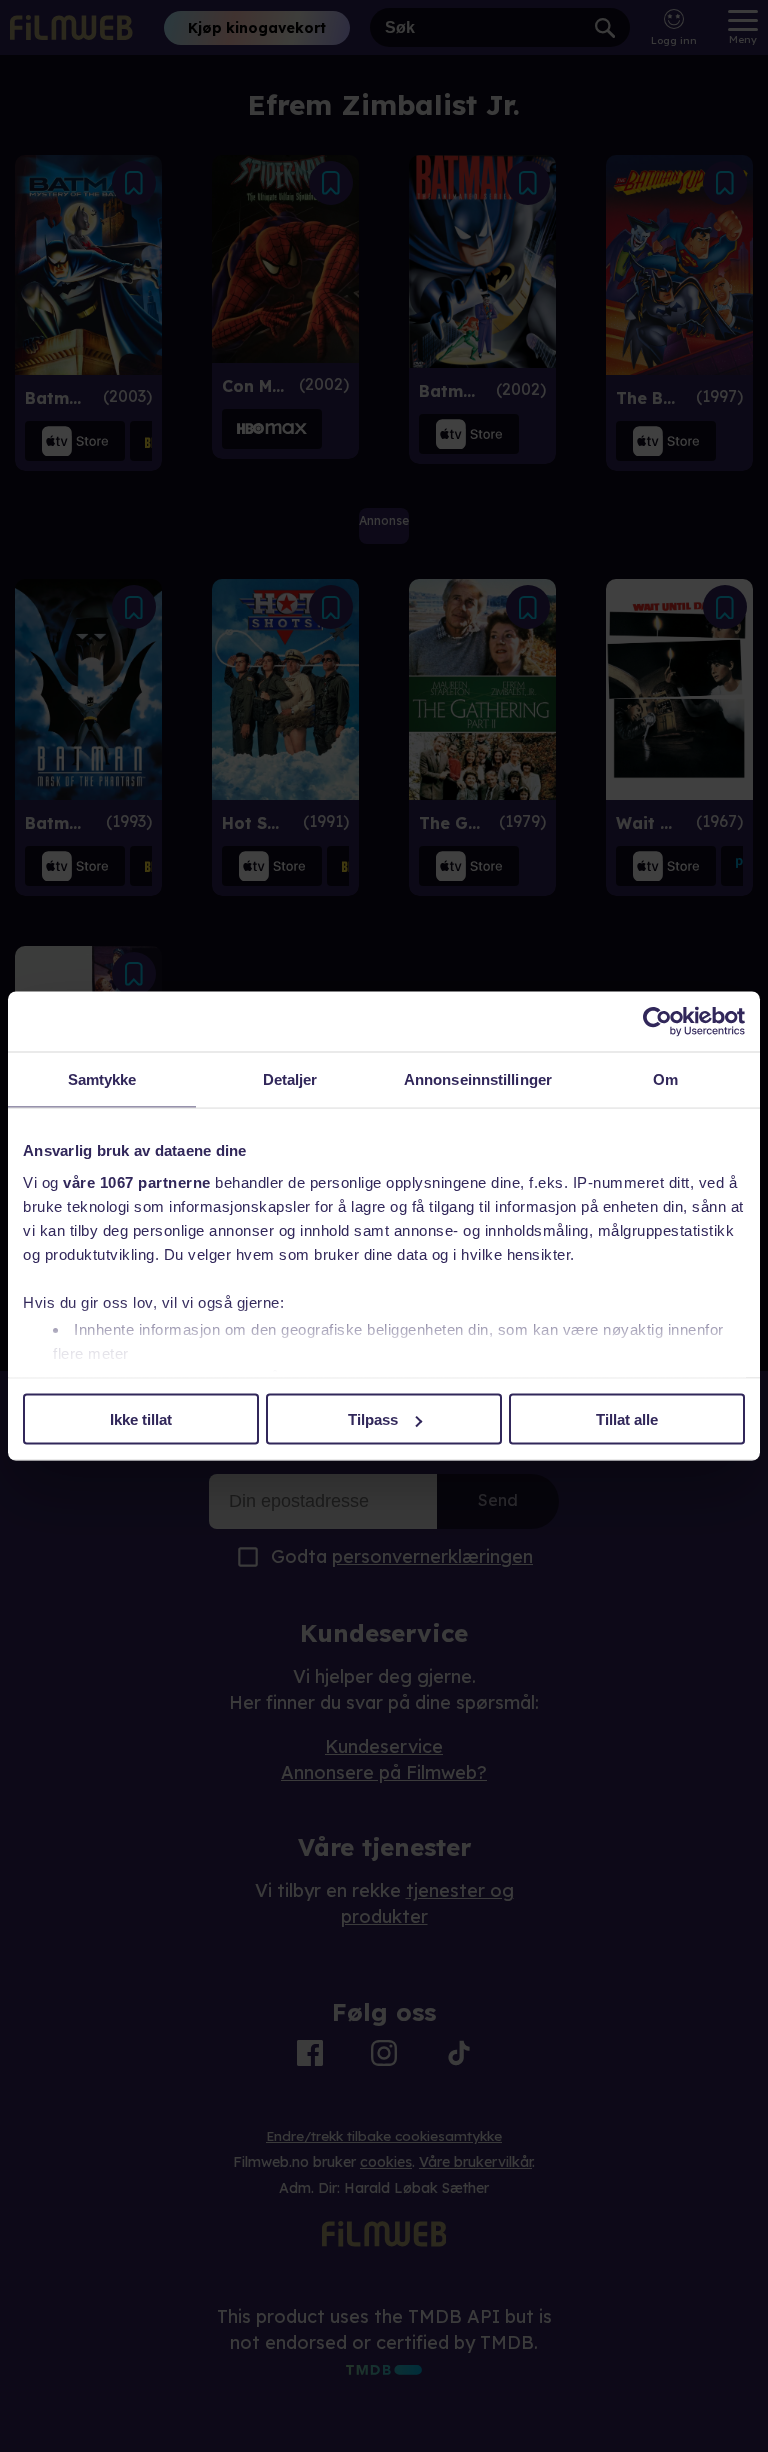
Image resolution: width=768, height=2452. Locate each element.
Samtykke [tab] (102, 1079)
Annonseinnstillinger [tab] (478, 1079)
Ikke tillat (141, 1419)
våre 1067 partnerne (137, 1181)
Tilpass (373, 1419)
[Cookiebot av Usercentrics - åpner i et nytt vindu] (657, 1022)
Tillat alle (627, 1419)
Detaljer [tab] (290, 1079)
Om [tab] (665, 1079)
